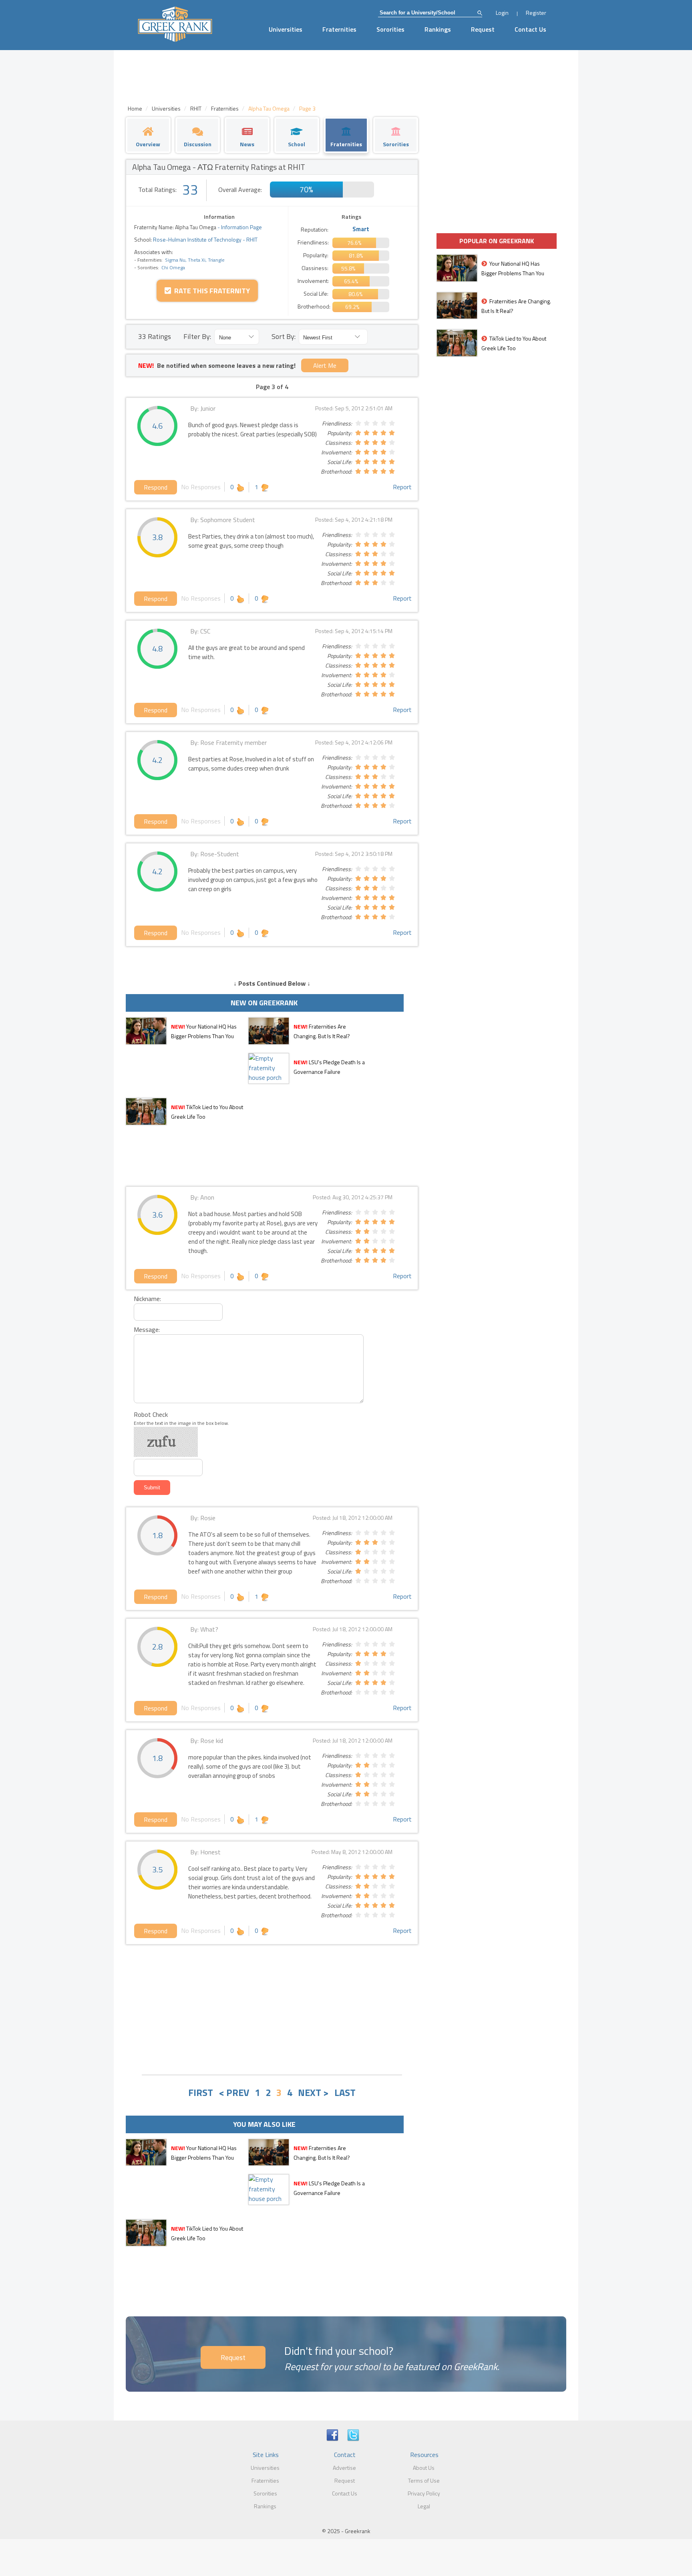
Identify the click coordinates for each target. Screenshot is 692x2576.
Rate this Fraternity (210, 291)
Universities (286, 29)
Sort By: (284, 336)
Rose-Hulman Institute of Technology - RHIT (205, 239)
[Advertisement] (272, 2009)
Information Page (241, 227)
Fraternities (339, 29)
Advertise (344, 2468)
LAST (345, 2092)
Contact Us (530, 29)
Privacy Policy (424, 2493)
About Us (424, 2468)
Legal (424, 2506)
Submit (152, 1488)
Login (502, 13)
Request (483, 29)
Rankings (438, 29)
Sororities (390, 29)
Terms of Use (424, 2480)
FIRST (201, 2092)
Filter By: (197, 336)
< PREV (234, 2092)
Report (402, 487)
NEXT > (313, 2092)
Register (536, 13)
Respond (156, 487)
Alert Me (325, 365)
